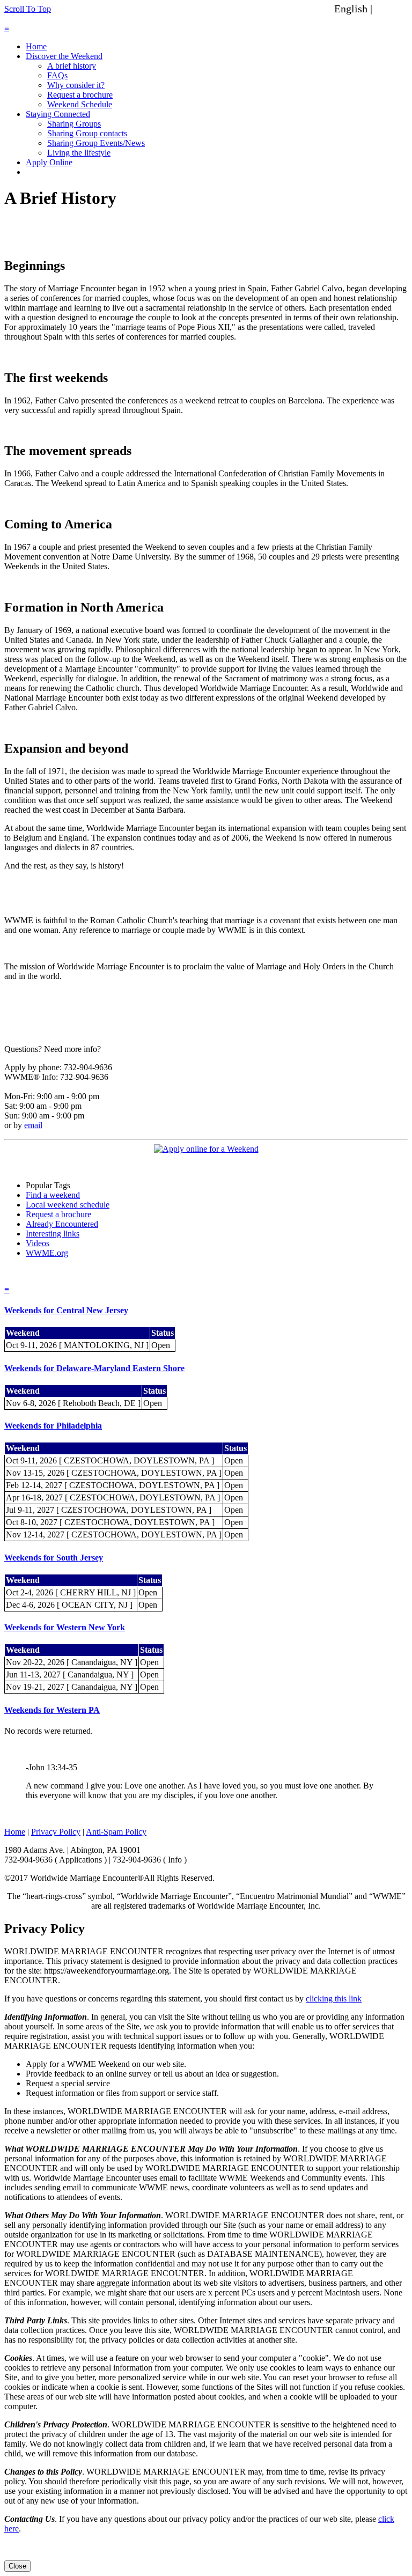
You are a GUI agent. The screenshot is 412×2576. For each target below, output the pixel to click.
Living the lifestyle (79, 153)
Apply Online (49, 162)
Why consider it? (76, 85)
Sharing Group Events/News (96, 143)
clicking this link (334, 1999)
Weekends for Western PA (52, 1710)
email (33, 1125)
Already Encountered (62, 1224)
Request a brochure (80, 95)
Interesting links (53, 1234)
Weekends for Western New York (65, 1627)
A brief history (72, 66)
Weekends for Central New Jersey (66, 1310)
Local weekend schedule (68, 1205)
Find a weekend (53, 1195)
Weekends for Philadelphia (53, 1426)
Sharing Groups (74, 124)
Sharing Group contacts (87, 133)
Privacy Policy (56, 1832)
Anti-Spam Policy (116, 1832)
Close (17, 2566)
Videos (38, 1243)
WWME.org (47, 1253)
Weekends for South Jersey (54, 1558)
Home (36, 46)
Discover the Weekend (64, 56)
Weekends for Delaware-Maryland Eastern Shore (94, 1368)
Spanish (392, 9)
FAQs (57, 75)
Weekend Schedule (80, 104)
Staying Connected (58, 114)
